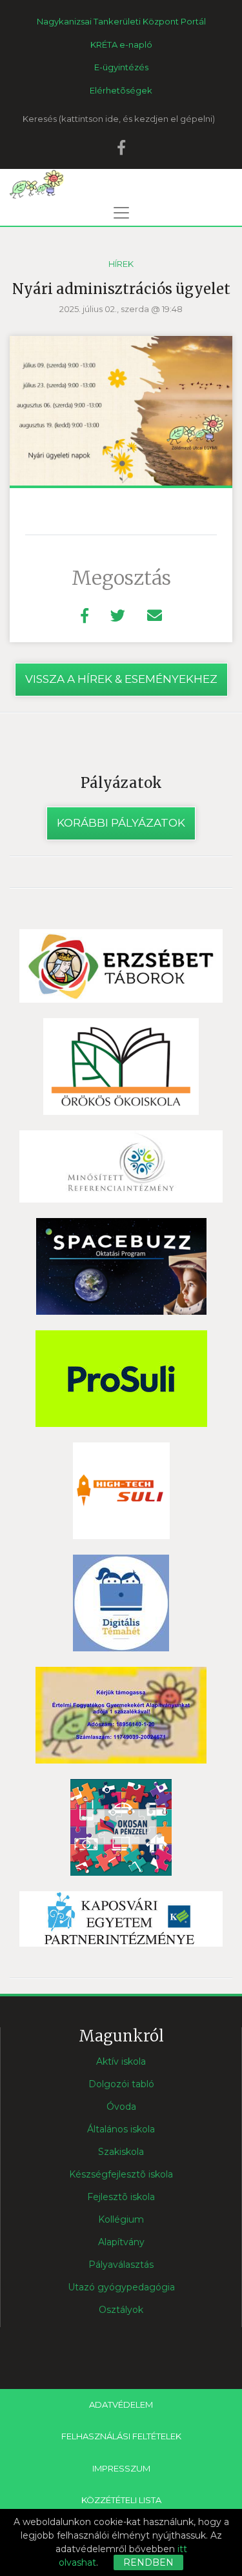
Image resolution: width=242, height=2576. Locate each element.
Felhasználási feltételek (121, 2436)
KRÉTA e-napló (121, 44)
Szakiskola (121, 2152)
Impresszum (121, 2468)
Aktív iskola (121, 2061)
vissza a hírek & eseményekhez (121, 679)
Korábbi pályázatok (121, 823)
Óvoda (121, 2107)
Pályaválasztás (121, 2265)
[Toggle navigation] (121, 213)
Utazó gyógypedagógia (121, 2287)
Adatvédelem (121, 2404)
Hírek (121, 264)
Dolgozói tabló (121, 2084)
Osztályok (121, 2310)
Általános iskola (121, 2129)
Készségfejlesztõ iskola (121, 2174)
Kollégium (121, 2219)
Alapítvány (121, 2242)
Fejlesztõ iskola (121, 2197)
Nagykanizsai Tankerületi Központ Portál (121, 21)
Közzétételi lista (121, 2500)
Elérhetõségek (121, 90)
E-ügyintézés (121, 67)
